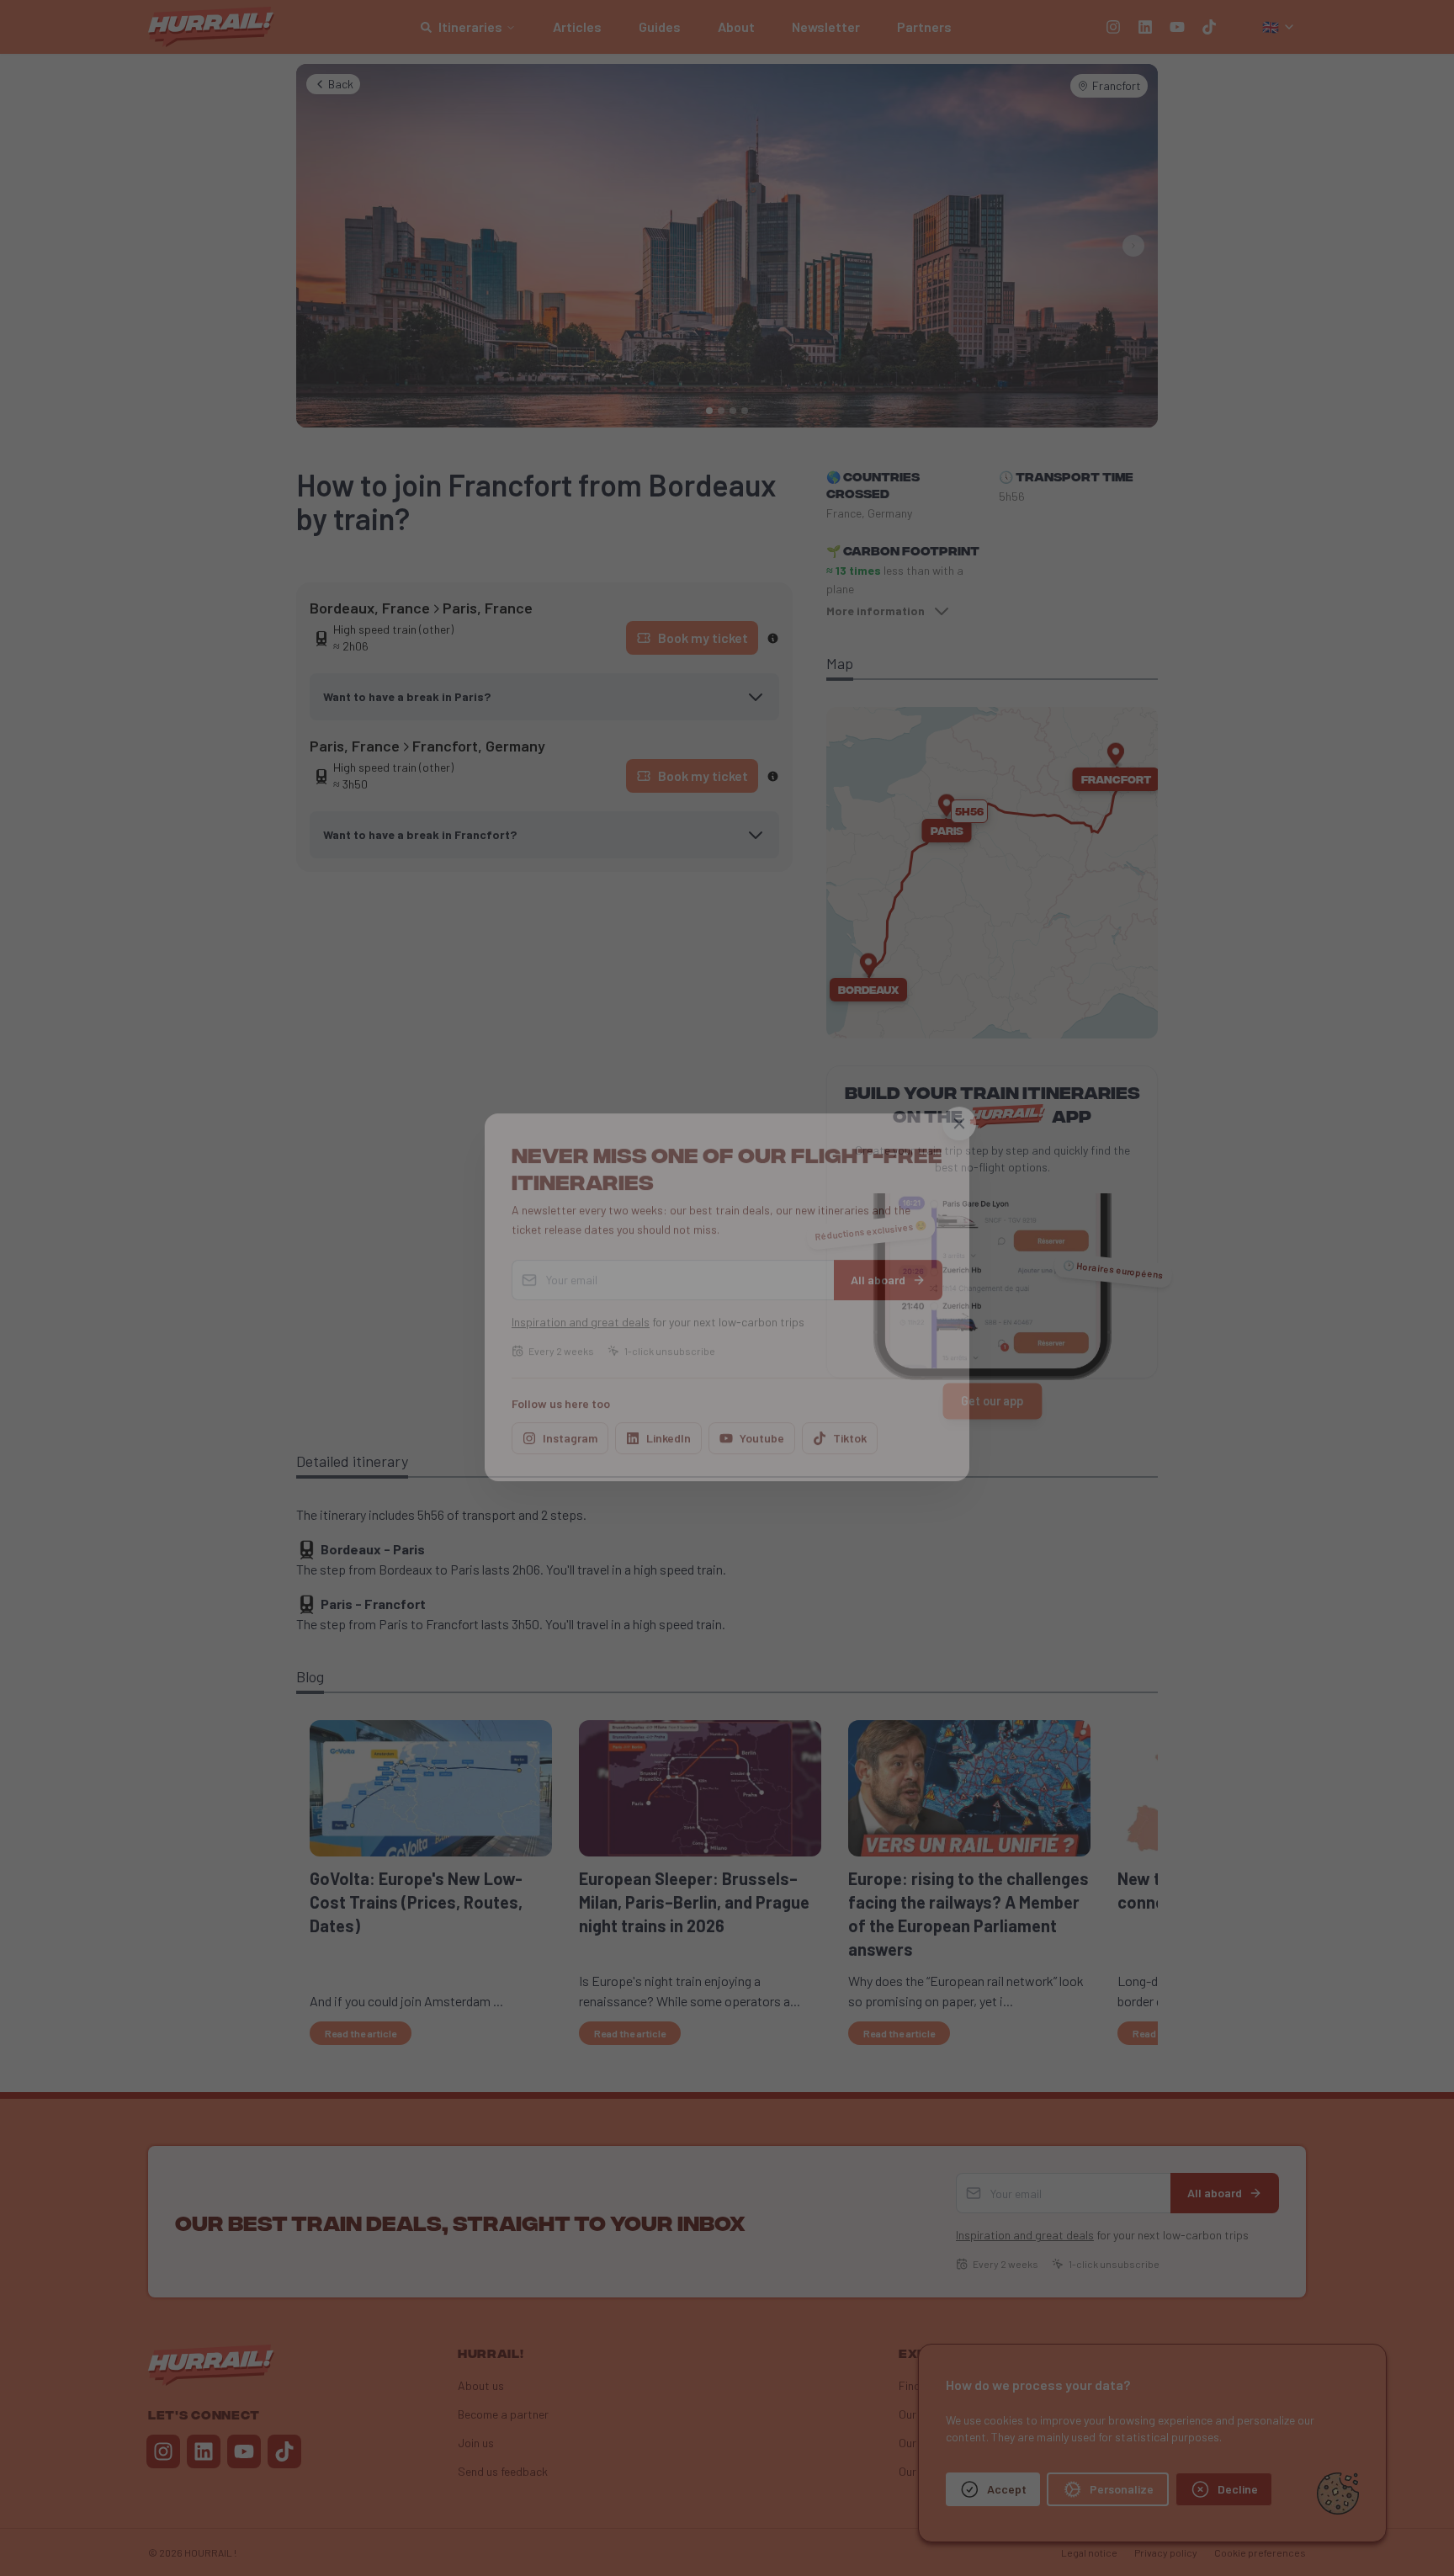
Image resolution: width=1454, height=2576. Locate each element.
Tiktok (850, 1429)
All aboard (878, 1270)
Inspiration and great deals (581, 1312)
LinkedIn (669, 1429)
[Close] (959, 1114)
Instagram (570, 1429)
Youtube (762, 1429)
